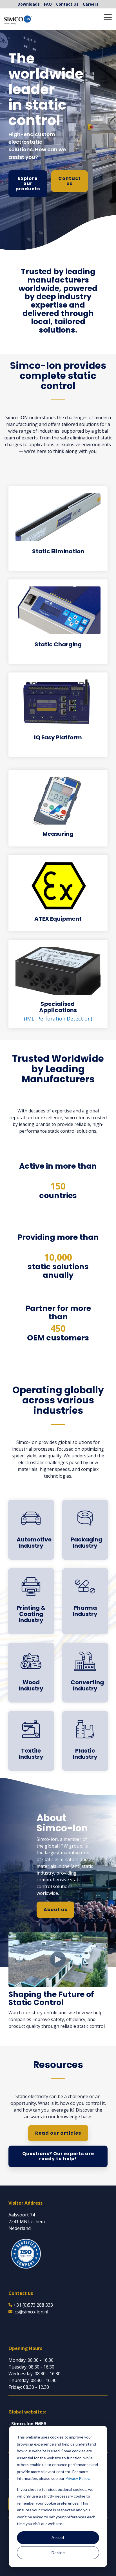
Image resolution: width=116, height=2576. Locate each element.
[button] (108, 17)
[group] (58, 302)
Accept (58, 2537)
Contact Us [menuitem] (67, 4)
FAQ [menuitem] (48, 4)
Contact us (70, 181)
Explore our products (28, 184)
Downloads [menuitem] (29, 4)
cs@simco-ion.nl (31, 2312)
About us (55, 1910)
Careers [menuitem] (91, 4)
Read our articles (58, 2133)
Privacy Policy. (78, 2478)
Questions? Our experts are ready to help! (58, 2156)
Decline (58, 2553)
